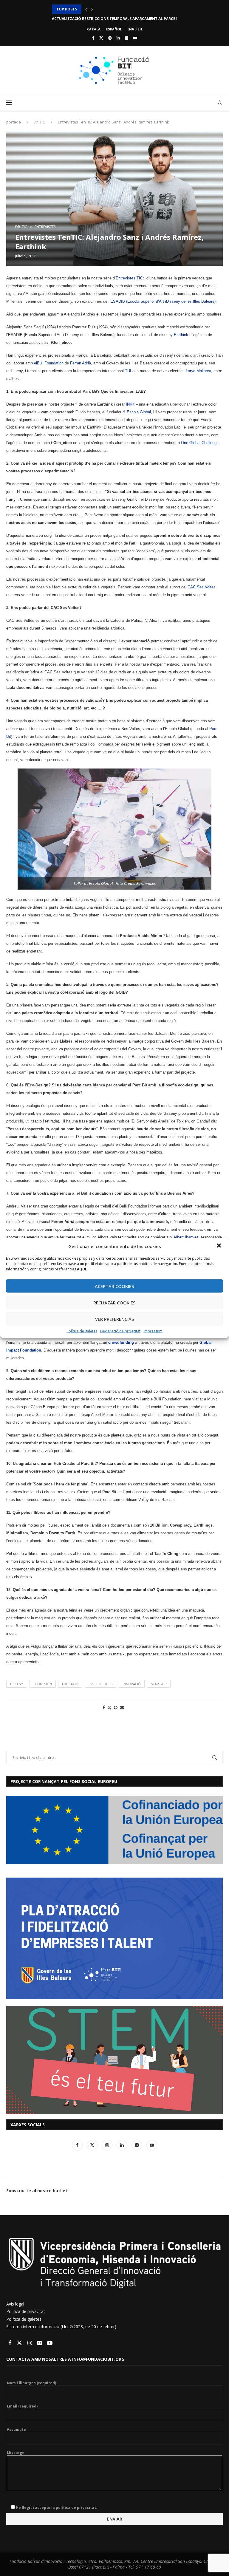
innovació (132, 1684)
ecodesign (43, 1684)
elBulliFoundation (48, 363)
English (135, 29)
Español (114, 29)
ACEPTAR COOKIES (114, 1286)
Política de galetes (82, 1331)
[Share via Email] (122, 1707)
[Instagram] (110, 38)
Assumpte (16, 2430)
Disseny (17, 1684)
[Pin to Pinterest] (116, 1707)
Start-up (159, 1684)
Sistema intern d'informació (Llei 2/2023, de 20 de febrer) (61, 2327)
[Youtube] (135, 38)
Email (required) (22, 2406)
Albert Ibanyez (186, 1237)
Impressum (153, 1331)
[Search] (220, 103)
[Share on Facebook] (104, 1707)
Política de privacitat (26, 2311)
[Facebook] (93, 38)
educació (70, 1684)
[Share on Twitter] (109, 1707)
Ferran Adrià (81, 363)
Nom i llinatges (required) (31, 2383)
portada (14, 122)
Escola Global (139, 412)
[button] (219, 1246)
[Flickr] (127, 38)
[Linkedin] (118, 38)
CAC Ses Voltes (202, 587)
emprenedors (100, 1684)
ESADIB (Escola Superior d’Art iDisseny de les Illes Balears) (163, 301)
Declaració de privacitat (120, 1331)
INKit (130, 404)
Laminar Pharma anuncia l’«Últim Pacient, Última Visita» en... (115, 19)
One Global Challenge (200, 443)
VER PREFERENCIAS (115, 1319)
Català (94, 29)
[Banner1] (114, 1830)
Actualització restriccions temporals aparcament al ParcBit (116, 9)
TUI (128, 371)
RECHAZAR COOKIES (114, 1302)
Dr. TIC (39, 122)
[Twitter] (101, 38)
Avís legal (15, 2304)
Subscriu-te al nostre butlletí (37, 2191)
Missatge (16, 2453)
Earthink (181, 335)
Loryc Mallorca (198, 371)
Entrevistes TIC (129, 278)
